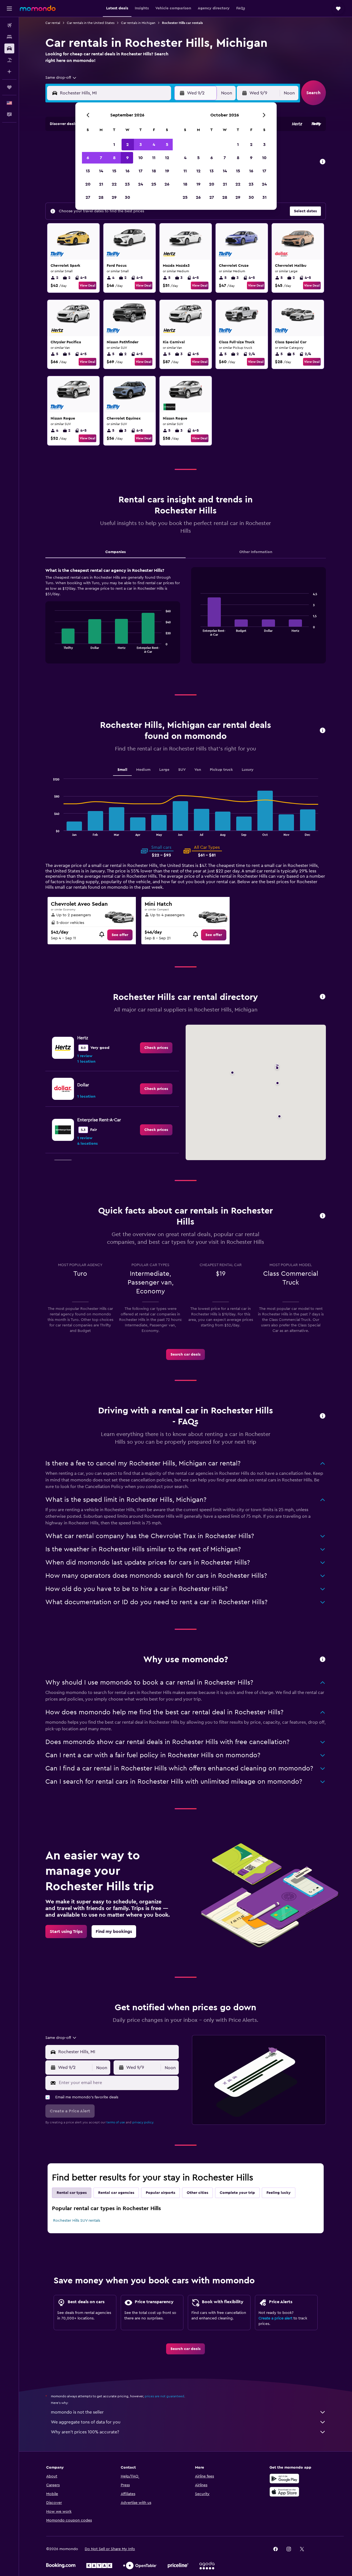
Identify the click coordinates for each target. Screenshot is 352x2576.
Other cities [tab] (197, 2193)
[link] (120, 935)
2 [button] (127, 145)
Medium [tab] (143, 770)
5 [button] (167, 145)
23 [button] (127, 184)
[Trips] (9, 87)
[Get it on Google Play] (284, 2479)
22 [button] (114, 184)
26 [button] (167, 184)
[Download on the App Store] (284, 2492)
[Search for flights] (9, 25)
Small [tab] (122, 770)
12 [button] (167, 158)
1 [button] (114, 145)
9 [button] (127, 158)
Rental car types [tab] (72, 2193)
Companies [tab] (116, 552)
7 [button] (101, 158)
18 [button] (154, 171)
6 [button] (88, 158)
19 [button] (167, 171)
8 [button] (114, 158)
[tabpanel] (186, 621)
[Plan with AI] (9, 72)
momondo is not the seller (77, 2412)
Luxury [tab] (248, 770)
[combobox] (61, 78)
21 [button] (101, 184)
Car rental (53, 23)
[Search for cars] (9, 48)
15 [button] (114, 171)
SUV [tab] (182, 770)
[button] (9, 9)
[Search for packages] (9, 60)
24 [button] (141, 184)
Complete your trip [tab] (237, 2193)
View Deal (87, 285)
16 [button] (127, 171)
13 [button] (88, 171)
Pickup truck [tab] (221, 770)
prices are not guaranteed (164, 2396)
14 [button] (101, 171)
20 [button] (88, 184)
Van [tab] (198, 770)
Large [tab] (164, 770)
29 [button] (114, 197)
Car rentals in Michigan (138, 23)
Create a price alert (275, 2318)
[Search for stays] (9, 37)
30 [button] (127, 197)
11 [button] (154, 158)
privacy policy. (143, 2122)
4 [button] (154, 145)
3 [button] (141, 145)
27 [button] (88, 197)
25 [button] (154, 184)
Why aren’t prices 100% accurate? (85, 2432)
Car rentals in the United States (91, 23)
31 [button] (264, 197)
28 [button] (101, 197)
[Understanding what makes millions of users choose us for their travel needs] (323, 1660)
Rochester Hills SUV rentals (77, 2221)
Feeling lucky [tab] (279, 2193)
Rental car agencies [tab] (116, 2193)
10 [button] (141, 158)
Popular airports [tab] (160, 2193)
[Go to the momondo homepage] (38, 8)
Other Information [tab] (256, 552)
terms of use (116, 2122)
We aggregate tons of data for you (86, 2422)
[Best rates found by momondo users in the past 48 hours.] (323, 162)
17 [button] (141, 171)
